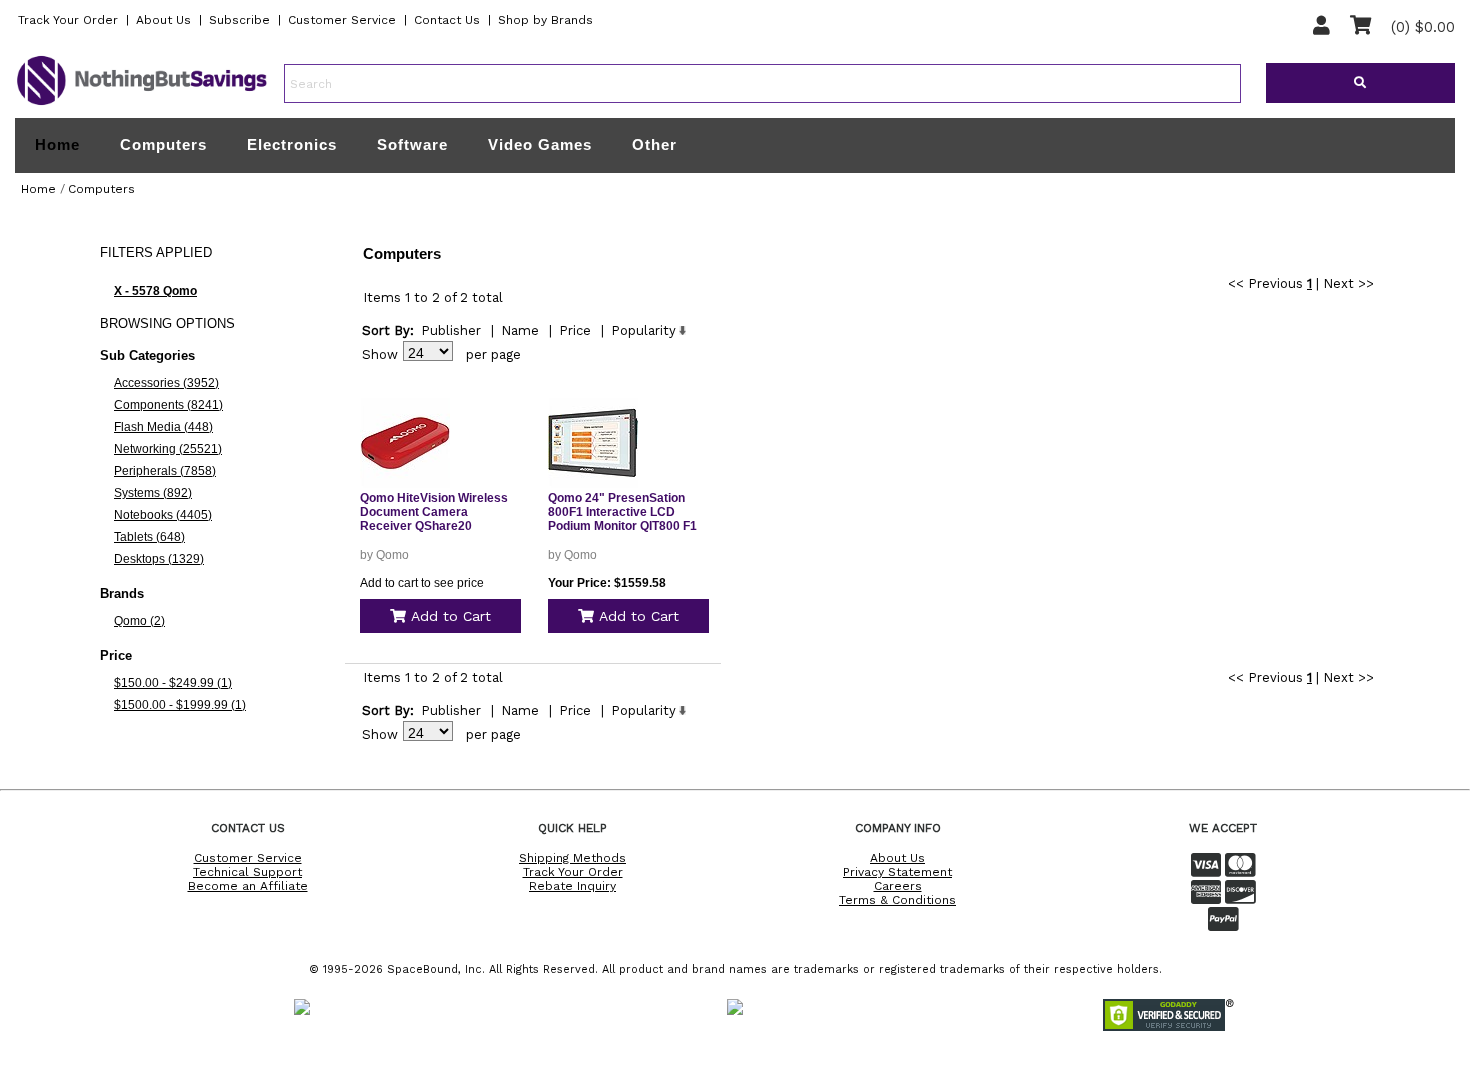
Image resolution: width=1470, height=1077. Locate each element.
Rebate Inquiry (572, 886)
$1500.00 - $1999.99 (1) (180, 705)
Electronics (292, 144)
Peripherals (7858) (165, 471)
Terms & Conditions (897, 900)
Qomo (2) (139, 621)
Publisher (451, 330)
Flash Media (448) (163, 427)
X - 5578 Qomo (155, 291)
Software (412, 144)
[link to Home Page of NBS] (142, 104)
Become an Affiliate (248, 886)
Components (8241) (168, 405)
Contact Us (447, 20)
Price (575, 330)
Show (380, 354)
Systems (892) (153, 493)
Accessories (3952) (166, 383)
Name (520, 330)
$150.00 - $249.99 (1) (173, 683)
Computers (163, 144)
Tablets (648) (149, 537)
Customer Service (342, 20)
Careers (898, 886)
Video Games (540, 144)
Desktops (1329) (159, 559)
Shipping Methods (572, 858)
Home (57, 145)
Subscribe (239, 20)
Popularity (643, 330)
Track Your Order (68, 20)
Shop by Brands (545, 20)
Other (654, 144)
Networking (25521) (168, 449)
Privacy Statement (897, 872)
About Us (163, 20)
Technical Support (247, 872)
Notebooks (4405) (163, 515)
